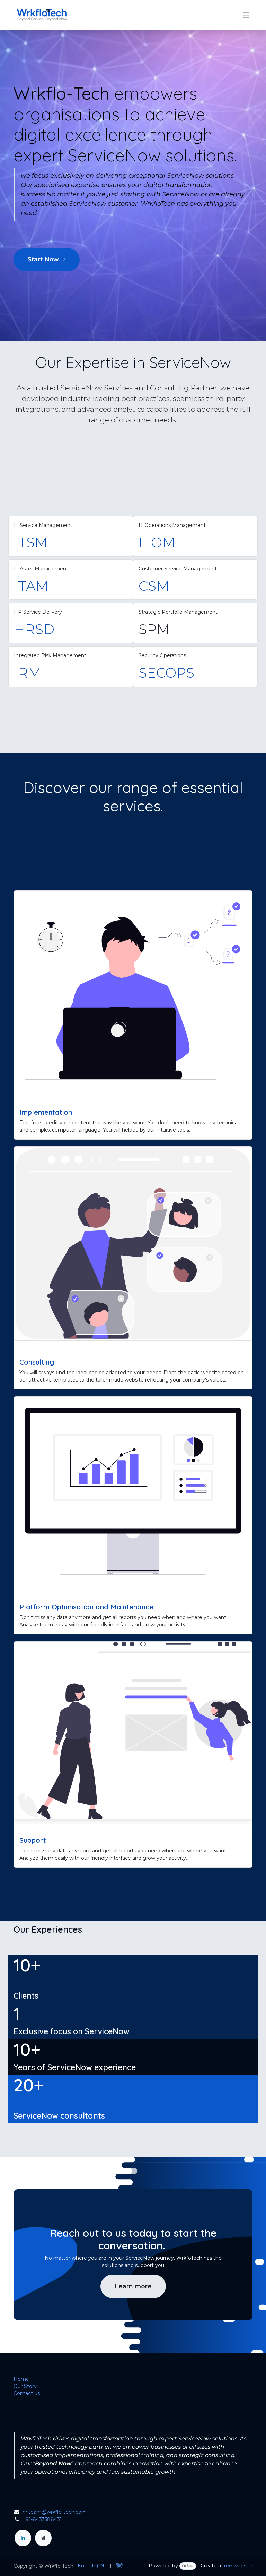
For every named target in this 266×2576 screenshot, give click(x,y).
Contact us (27, 2393)
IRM (28, 673)
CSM (154, 586)
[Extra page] (43, 2538)
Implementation (46, 1112)
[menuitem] (92, 2566)
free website (237, 2566)
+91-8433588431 (42, 2519)
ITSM (31, 542)
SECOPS (166, 673)
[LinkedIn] (23, 2538)
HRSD (34, 629)
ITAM (31, 586)
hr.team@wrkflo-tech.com (55, 2512)
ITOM (157, 542)
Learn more (133, 2286)
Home (21, 2379)
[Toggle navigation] (246, 15)
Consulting (37, 1362)
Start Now (44, 259)
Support (33, 1840)
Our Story (25, 2386)
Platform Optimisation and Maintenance (86, 1607)
